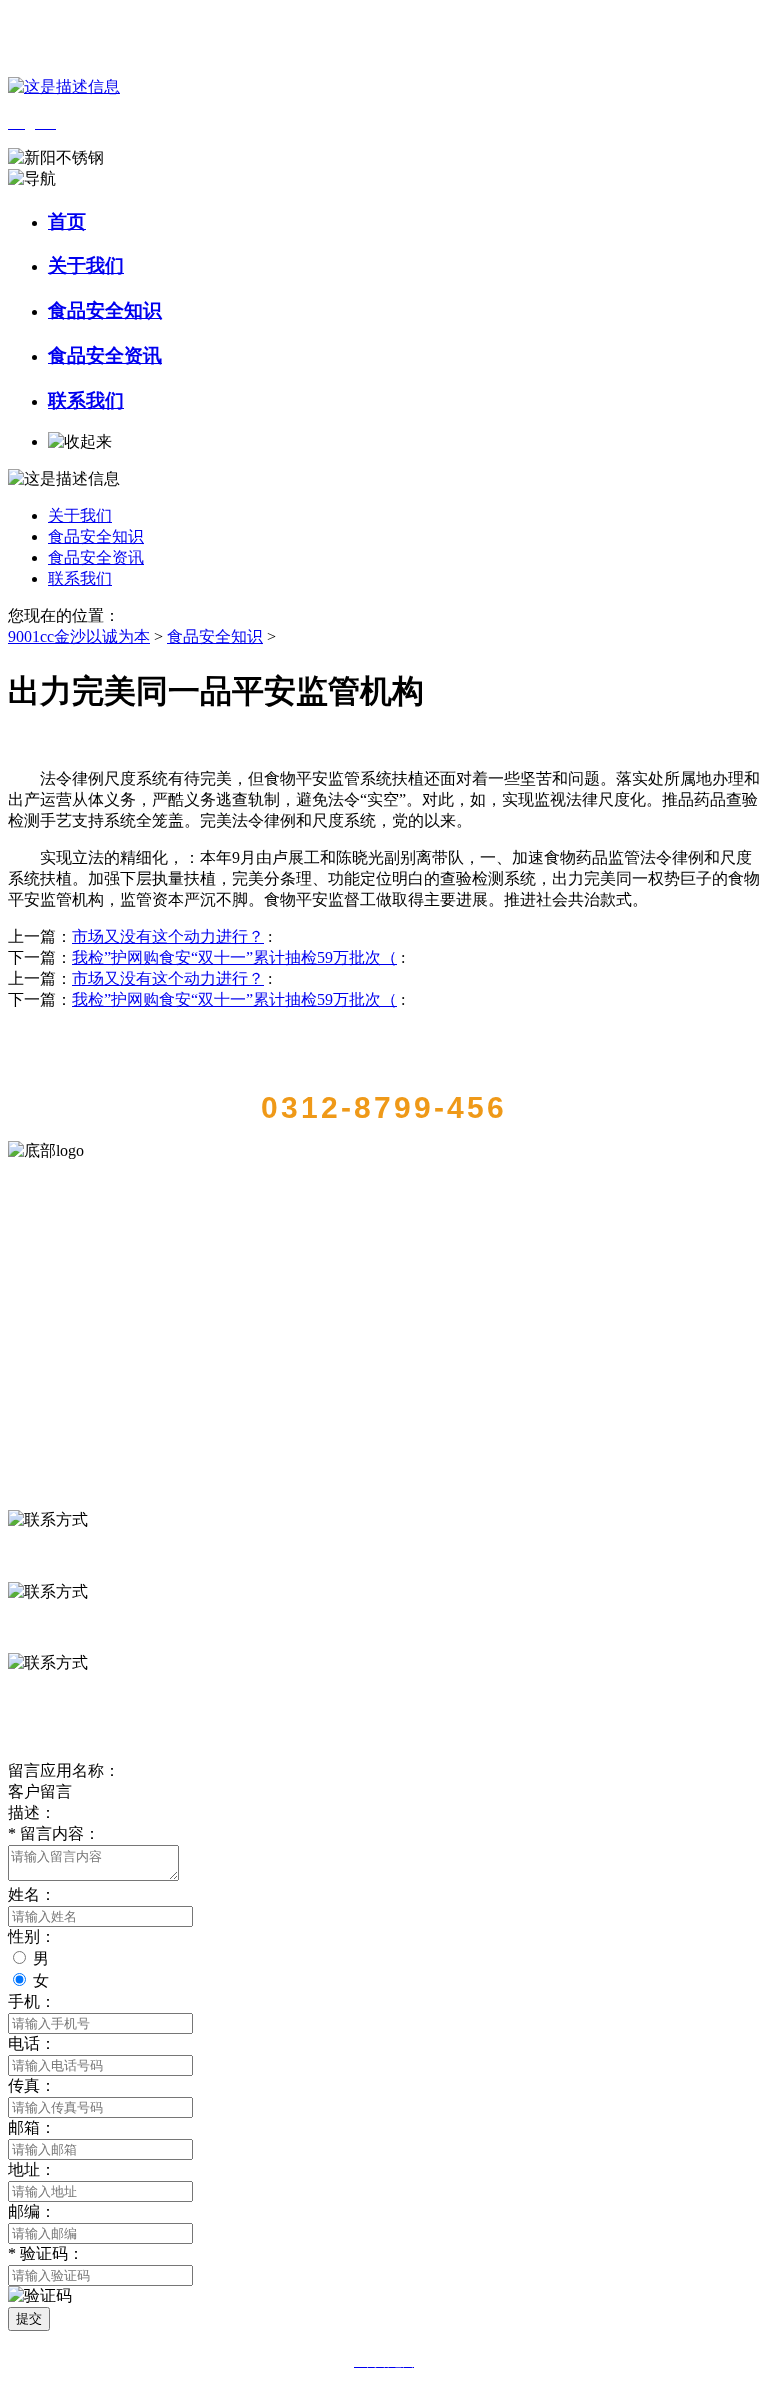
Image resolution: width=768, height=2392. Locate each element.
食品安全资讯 (105, 355)
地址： (32, 2169)
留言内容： (54, 1833)
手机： (32, 2001)
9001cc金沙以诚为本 (79, 636)
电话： (32, 2043)
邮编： (32, 2211)
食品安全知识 (105, 310)
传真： (32, 2085)
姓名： (32, 1894)
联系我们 (86, 400)
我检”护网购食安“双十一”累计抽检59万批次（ (234, 957)
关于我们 (86, 265)
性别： (32, 1936)
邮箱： (32, 2127)
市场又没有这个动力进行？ (168, 936)
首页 (67, 221)
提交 (29, 2318)
